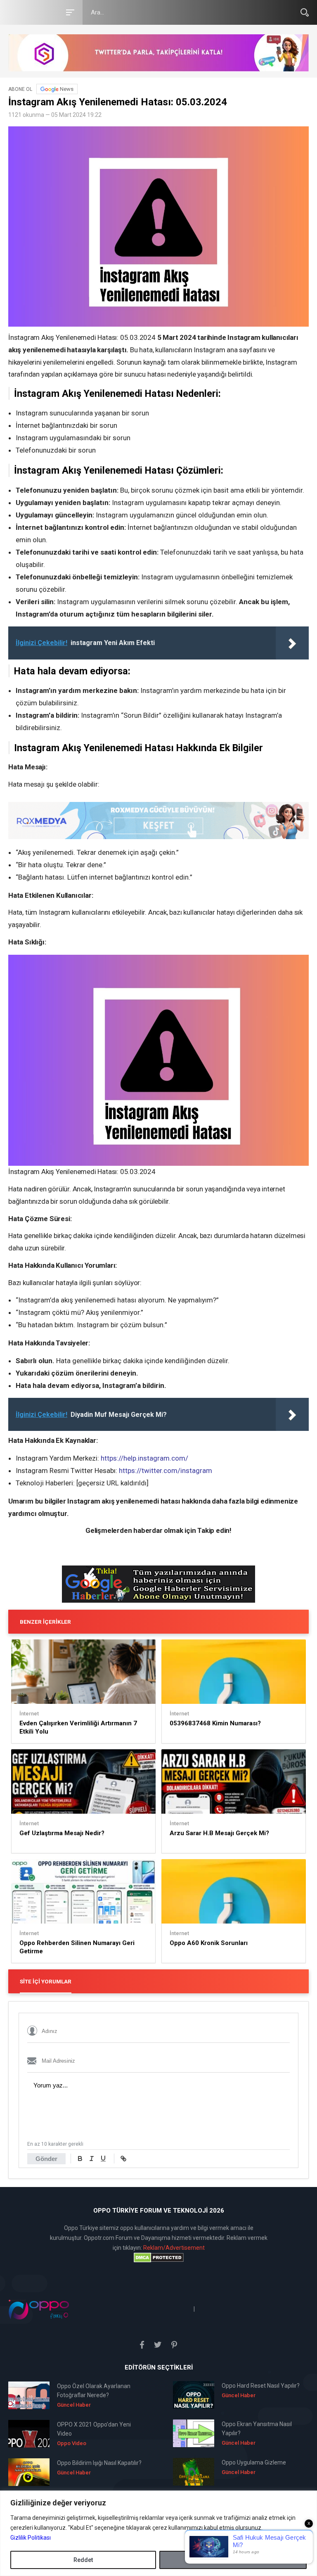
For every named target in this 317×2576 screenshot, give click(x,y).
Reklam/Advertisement (174, 2248)
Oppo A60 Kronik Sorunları (209, 1943)
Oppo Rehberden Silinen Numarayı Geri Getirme (77, 1947)
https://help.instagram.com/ (144, 1458)
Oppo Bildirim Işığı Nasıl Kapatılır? (99, 2463)
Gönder (46, 2159)
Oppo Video (72, 2443)
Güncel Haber (74, 2405)
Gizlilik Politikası (31, 2538)
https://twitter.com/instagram (166, 1471)
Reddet (83, 2560)
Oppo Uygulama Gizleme (254, 2462)
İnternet (29, 1714)
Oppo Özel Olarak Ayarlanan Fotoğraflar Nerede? (94, 2391)
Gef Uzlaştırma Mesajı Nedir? (62, 1833)
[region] (158, 2533)
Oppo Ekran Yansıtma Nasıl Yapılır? (257, 2429)
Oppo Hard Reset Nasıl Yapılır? (261, 2386)
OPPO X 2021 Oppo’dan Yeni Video (94, 2429)
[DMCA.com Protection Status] (158, 2258)
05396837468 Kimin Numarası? (215, 1723)
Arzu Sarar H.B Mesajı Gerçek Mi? (219, 1833)
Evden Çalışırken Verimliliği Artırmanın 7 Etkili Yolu (78, 1727)
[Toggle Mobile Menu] (69, 12)
